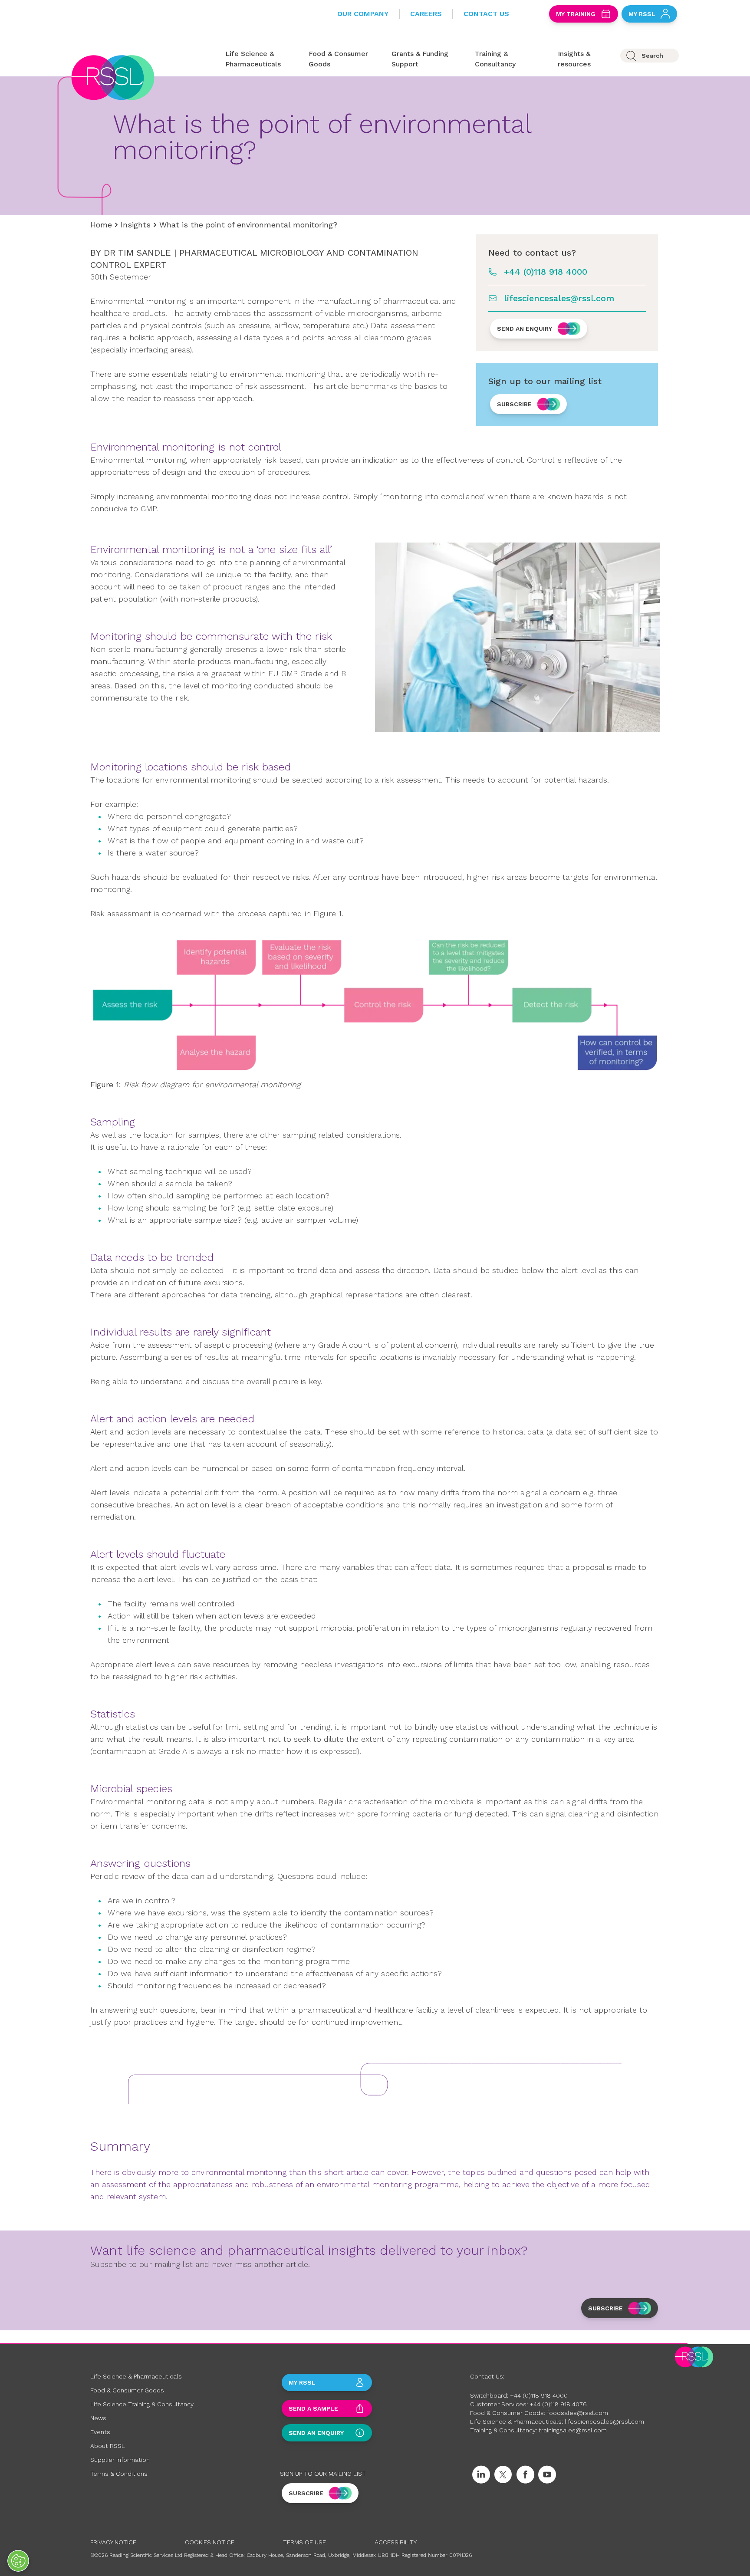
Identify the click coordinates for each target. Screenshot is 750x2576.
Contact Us (486, 14)
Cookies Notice (210, 2542)
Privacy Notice (113, 2542)
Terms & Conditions (119, 2474)
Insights (136, 225)
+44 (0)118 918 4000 (546, 272)
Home (101, 225)
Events (100, 2432)
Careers (426, 14)
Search (652, 56)
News (98, 2418)
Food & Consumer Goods (127, 2390)
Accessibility (396, 2542)
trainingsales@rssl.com (573, 2430)
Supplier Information (120, 2460)
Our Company (363, 14)
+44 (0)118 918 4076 (558, 2404)
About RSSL (108, 2446)
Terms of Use (304, 2542)
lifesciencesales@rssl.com (559, 298)
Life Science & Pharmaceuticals (136, 2376)
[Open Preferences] (18, 2561)
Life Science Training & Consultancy (142, 2404)
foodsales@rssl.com (577, 2413)
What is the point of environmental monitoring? (248, 225)
